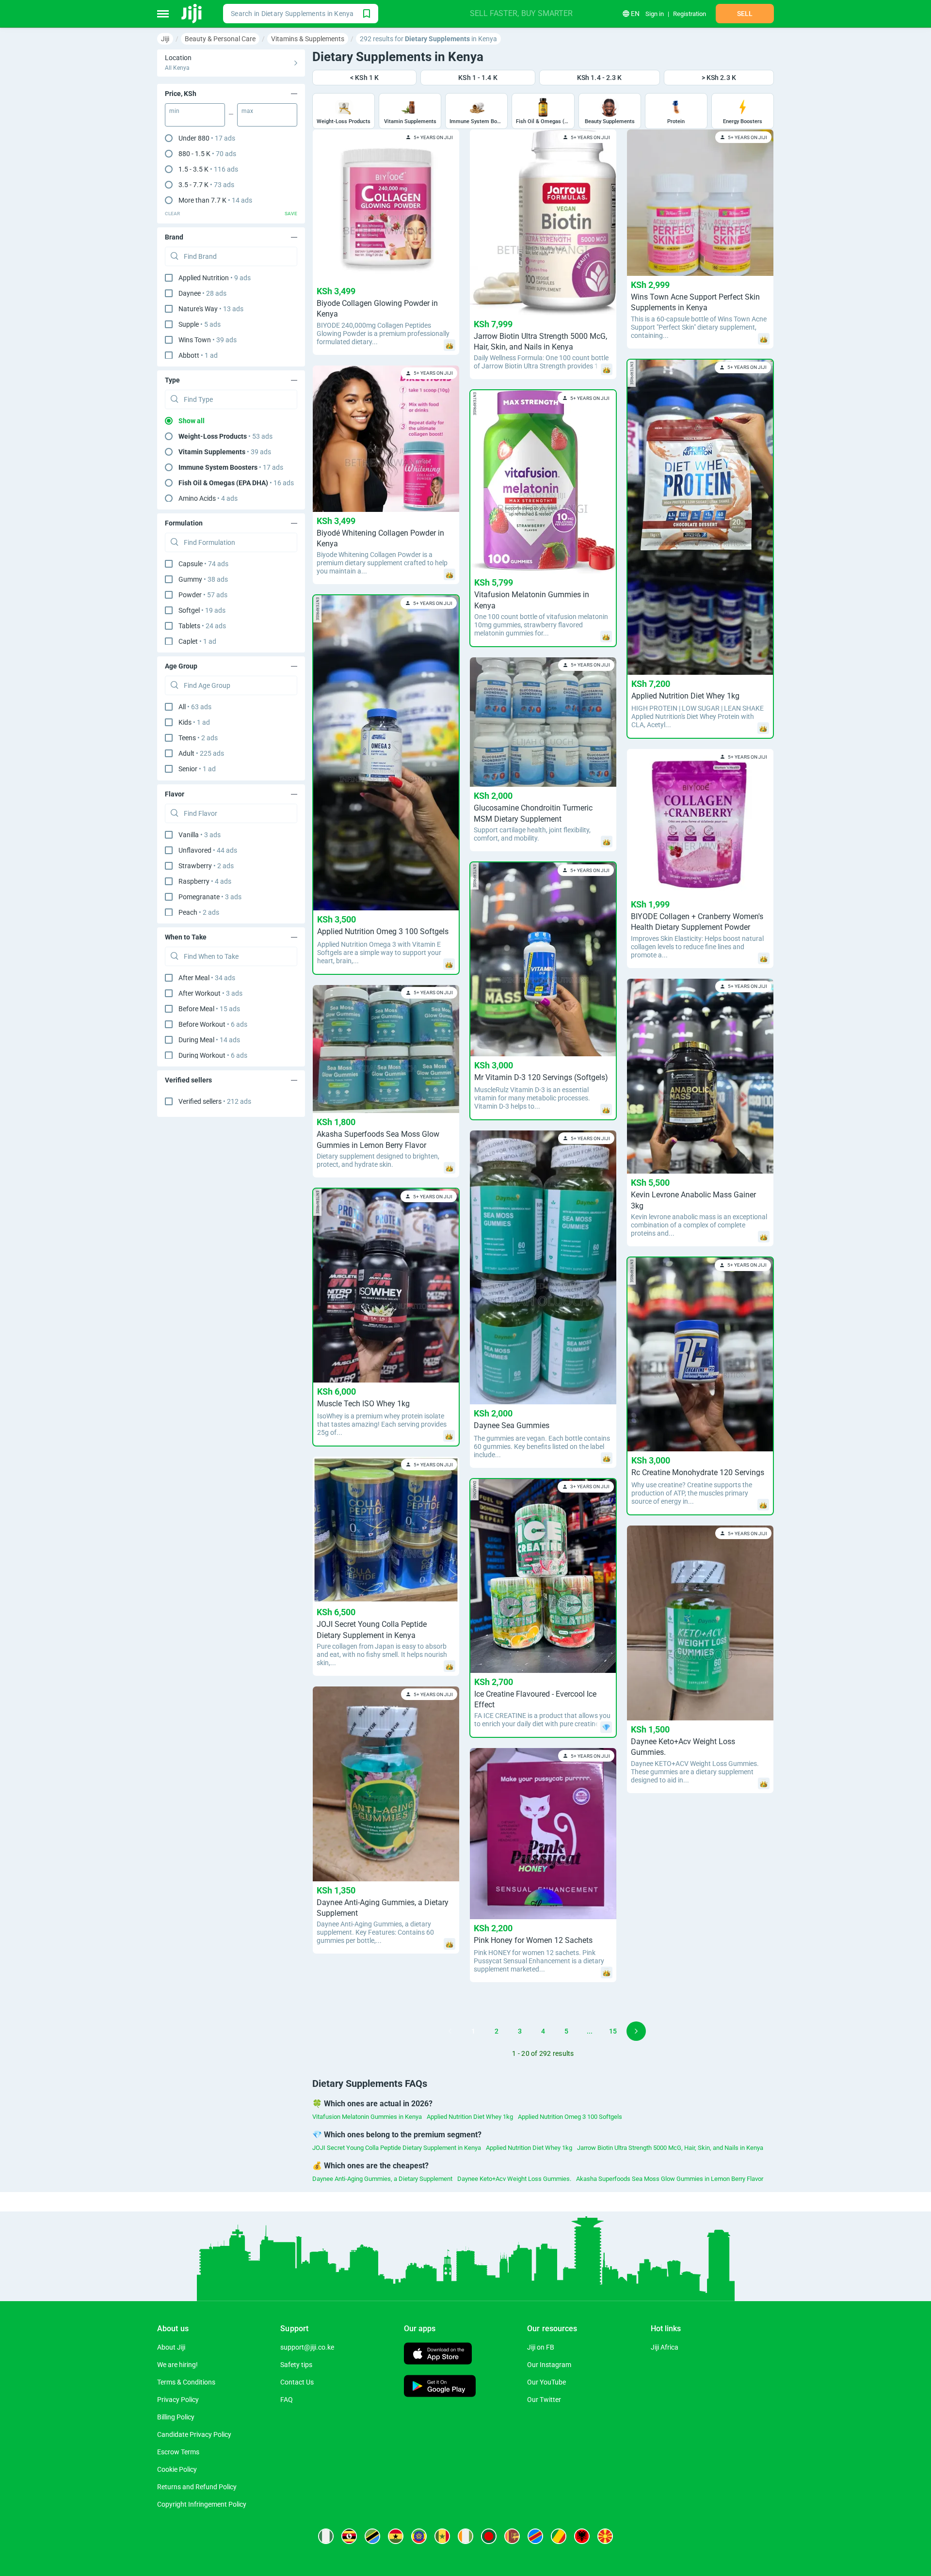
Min (174, 111)
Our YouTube (546, 2382)
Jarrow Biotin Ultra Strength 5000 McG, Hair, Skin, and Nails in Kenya (670, 2148)
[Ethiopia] (419, 2536)
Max (247, 111)
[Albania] (582, 2536)
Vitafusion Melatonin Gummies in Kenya (367, 2117)
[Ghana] (396, 2536)
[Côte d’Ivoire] (465, 2536)
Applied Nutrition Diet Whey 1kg (470, 2117)
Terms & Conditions (186, 2382)
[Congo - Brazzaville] (559, 2536)
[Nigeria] (326, 2536)
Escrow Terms (178, 2452)
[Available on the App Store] (438, 2355)
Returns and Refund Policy (197, 2487)
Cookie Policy (177, 2469)
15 (613, 2031)
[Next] (636, 2031)
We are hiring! (177, 2365)
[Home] (192, 14)
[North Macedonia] (605, 2536)
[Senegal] (442, 2536)
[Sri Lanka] (512, 2536)
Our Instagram (549, 2365)
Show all (192, 421)
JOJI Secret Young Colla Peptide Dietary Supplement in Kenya (397, 2148)
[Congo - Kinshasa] (535, 2536)
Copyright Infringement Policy (202, 2504)
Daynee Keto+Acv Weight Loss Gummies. (514, 2179)
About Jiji (171, 2347)
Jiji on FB (541, 2347)
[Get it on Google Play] (440, 2387)
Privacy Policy (178, 2400)
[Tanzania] (372, 2536)
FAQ (287, 2400)
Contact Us (297, 2382)
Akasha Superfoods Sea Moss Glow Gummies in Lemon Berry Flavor (670, 2179)
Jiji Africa (665, 2347)
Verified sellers (215, 1101)
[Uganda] (349, 2536)
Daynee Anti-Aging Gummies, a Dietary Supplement (382, 2179)
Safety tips (296, 2365)
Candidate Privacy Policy (194, 2434)
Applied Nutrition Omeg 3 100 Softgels (570, 2117)
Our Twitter (544, 2400)
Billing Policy (176, 2417)
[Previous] (450, 2031)
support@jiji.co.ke (307, 2347)
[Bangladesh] (489, 2536)
